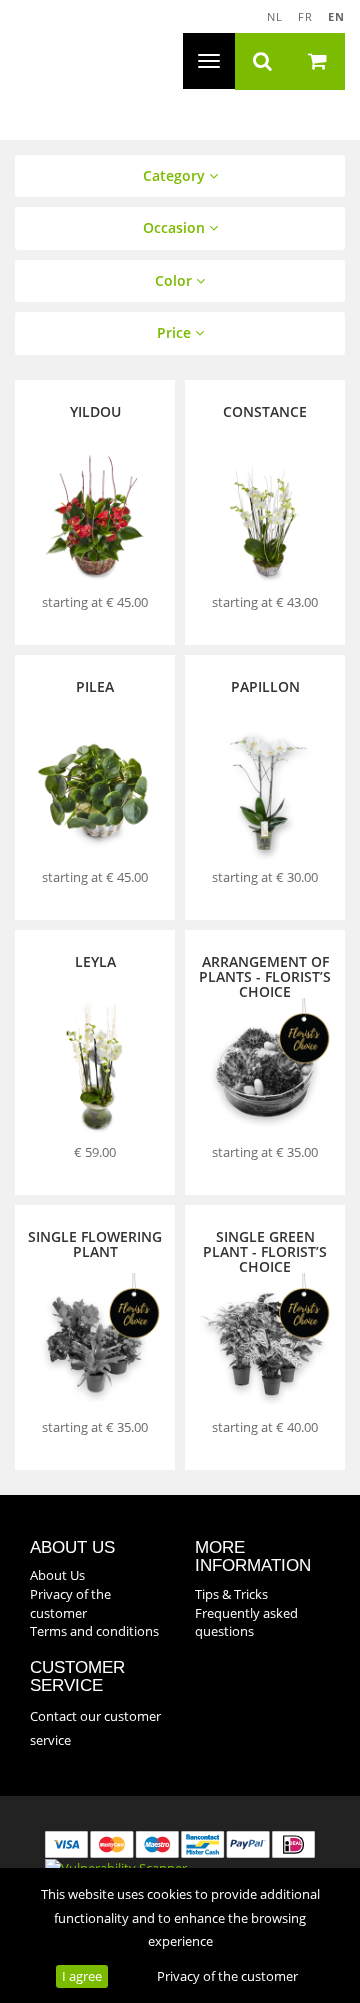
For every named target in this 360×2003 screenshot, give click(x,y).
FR (305, 16)
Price (176, 332)
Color (175, 280)
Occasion (176, 227)
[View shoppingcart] (317, 61)
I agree (82, 1976)
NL (275, 16)
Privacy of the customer (227, 1976)
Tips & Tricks (231, 1594)
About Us (57, 1575)
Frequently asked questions (246, 1622)
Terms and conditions (94, 1631)
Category (176, 175)
